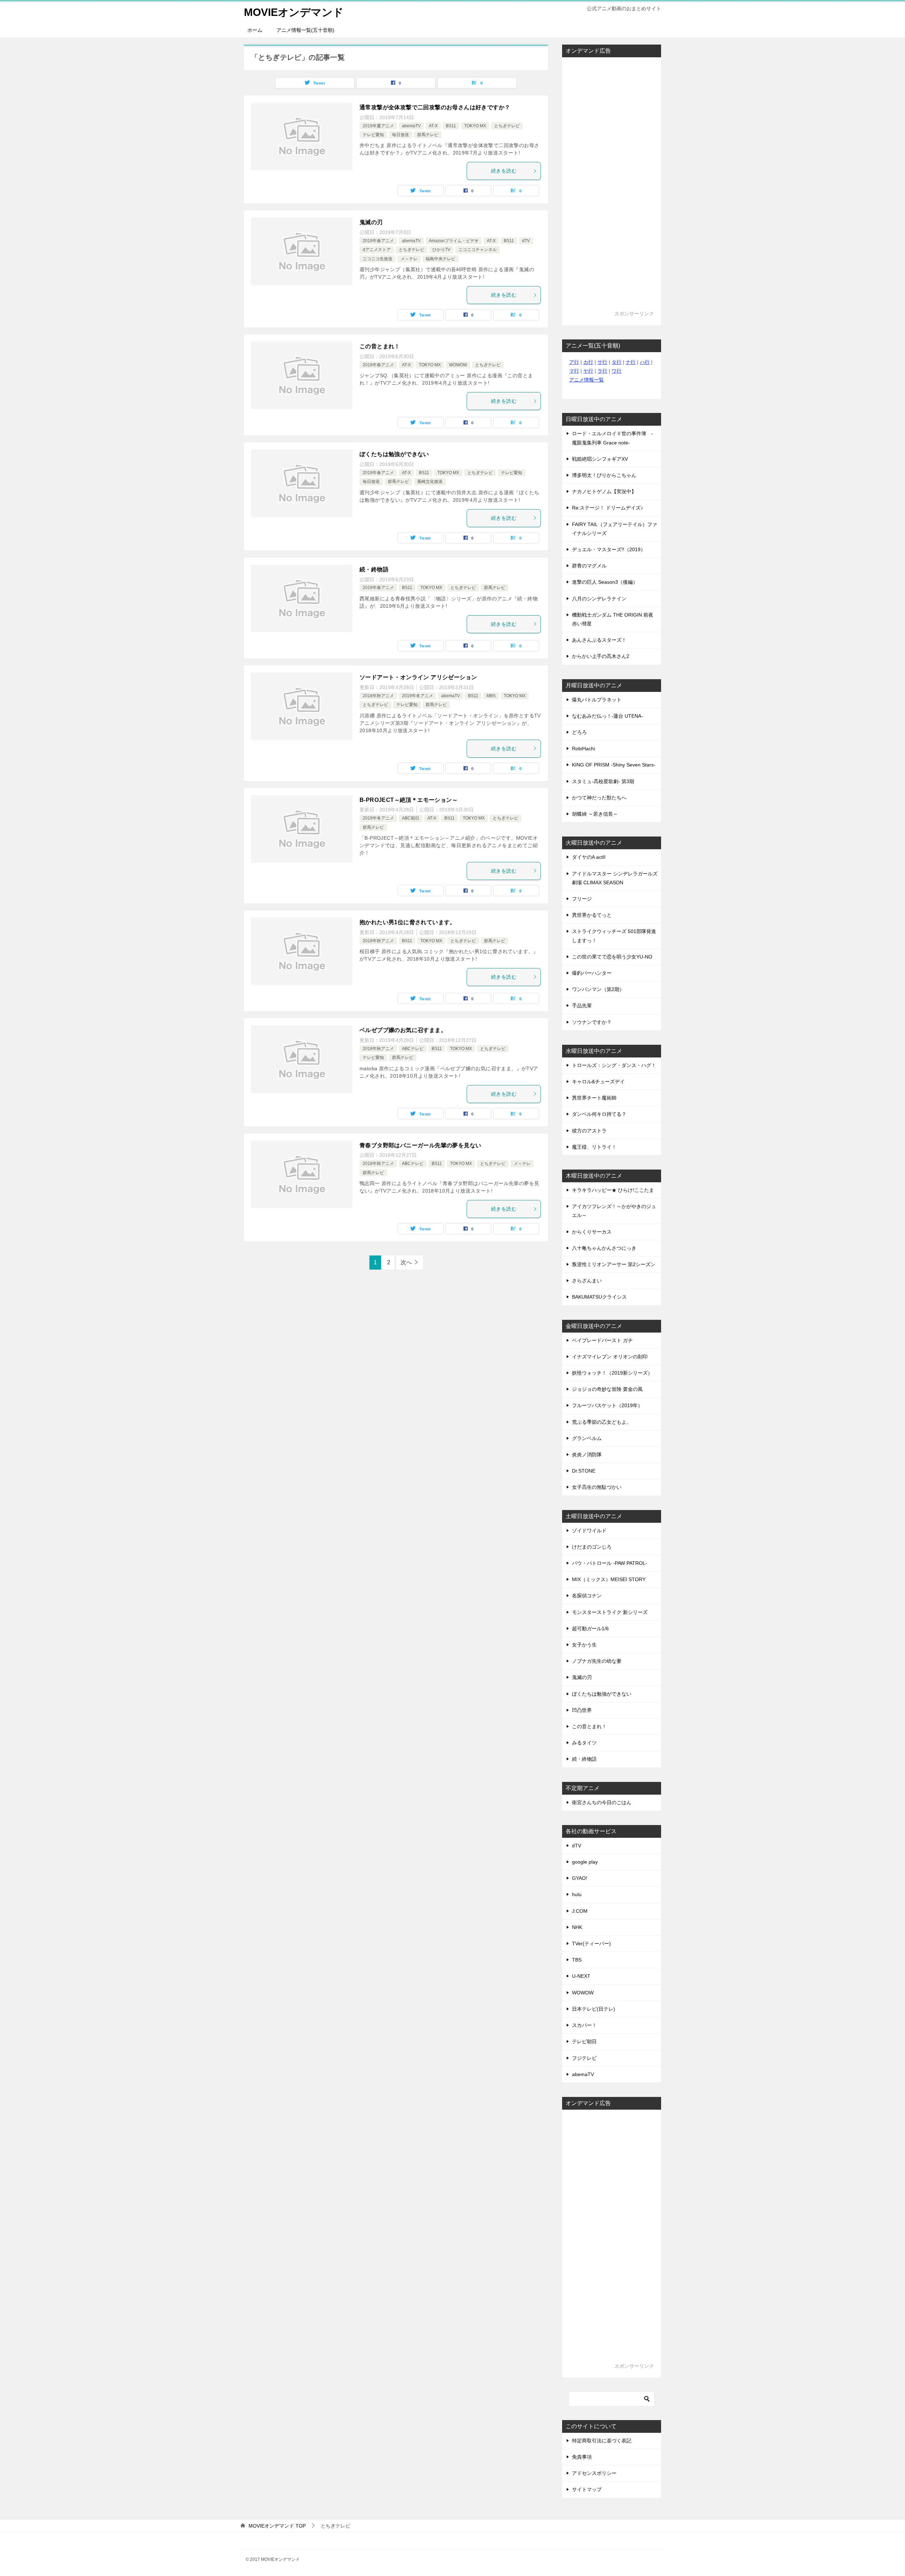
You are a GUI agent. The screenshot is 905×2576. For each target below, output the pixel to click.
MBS (491, 696)
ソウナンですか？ (592, 1022)
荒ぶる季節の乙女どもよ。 (602, 1422)
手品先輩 (582, 1006)
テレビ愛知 (373, 135)
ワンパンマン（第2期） (598, 989)
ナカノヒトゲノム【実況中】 (604, 491)
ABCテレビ (413, 1049)
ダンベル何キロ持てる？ (599, 1114)
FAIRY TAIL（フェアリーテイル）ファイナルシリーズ (615, 529)
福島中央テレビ (440, 259)
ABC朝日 (411, 818)
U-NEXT (581, 1976)
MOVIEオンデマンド (294, 12)
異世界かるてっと (592, 915)
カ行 (588, 362)
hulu (577, 1894)
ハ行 (645, 362)
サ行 (602, 362)
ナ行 (631, 362)
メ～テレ (409, 259)
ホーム (255, 30)
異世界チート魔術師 (594, 1098)
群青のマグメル (589, 566)
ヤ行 (588, 371)
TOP (277, 2526)
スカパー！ (584, 2025)
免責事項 (582, 2457)
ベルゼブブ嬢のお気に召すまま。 (403, 1030)
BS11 (451, 126)
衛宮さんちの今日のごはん (602, 1802)
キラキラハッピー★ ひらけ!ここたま (613, 1190)
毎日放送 (401, 135)
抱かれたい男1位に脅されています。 (408, 922)
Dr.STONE (584, 1471)
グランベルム (587, 1438)
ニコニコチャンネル (478, 250)
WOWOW (458, 365)
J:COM (580, 1911)
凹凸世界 (582, 1710)
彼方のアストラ (589, 1131)
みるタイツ (584, 1743)
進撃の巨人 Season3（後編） (605, 582)
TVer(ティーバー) (591, 1943)
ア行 (574, 362)
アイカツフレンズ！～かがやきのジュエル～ (614, 1211)
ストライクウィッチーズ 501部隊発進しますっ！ (614, 936)
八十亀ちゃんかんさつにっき (604, 1248)
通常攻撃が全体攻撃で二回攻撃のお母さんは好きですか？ (435, 107)
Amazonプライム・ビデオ (454, 241)
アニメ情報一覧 (586, 380)
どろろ (579, 732)
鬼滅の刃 (371, 222)
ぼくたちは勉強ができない (394, 454)
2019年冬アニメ (418, 696)
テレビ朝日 (584, 2041)
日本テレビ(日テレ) (594, 2009)
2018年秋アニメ (378, 696)
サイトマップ (587, 2489)
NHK (577, 1927)
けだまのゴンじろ (592, 1547)
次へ (406, 1262)
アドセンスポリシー (594, 2473)
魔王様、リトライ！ (594, 1147)
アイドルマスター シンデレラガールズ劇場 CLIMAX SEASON (615, 878)
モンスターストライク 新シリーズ (610, 1612)
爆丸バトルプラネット (597, 700)
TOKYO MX (475, 126)
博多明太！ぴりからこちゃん (604, 475)
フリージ (582, 899)
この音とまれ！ (380, 346)
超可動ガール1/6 (590, 1628)
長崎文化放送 (430, 482)
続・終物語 (374, 569)
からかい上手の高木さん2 (601, 656)
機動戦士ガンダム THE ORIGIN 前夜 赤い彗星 (613, 619)
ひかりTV (441, 250)
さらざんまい (587, 1281)
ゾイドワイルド (589, 1531)
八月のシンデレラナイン (599, 599)
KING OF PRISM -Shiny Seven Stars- (614, 765)
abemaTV (411, 126)
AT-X (433, 126)
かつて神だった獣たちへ (599, 798)
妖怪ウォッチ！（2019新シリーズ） (612, 1373)
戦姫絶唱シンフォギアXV (600, 459)
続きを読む (504, 171)
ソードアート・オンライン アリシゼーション (418, 677)
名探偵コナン (587, 1596)
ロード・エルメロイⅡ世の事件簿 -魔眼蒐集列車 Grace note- (612, 438)
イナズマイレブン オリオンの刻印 (610, 1357)
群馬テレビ (428, 135)
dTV (526, 241)
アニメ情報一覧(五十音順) (305, 30)
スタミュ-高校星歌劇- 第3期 (603, 781)
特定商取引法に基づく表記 (602, 2441)
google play (585, 1862)
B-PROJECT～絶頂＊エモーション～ (409, 800)
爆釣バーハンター (592, 973)
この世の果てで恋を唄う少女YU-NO (612, 957)
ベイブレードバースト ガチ (602, 1340)
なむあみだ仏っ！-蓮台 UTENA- (608, 716)
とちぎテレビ (507, 126)
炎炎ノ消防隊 (587, 1455)
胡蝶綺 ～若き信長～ (595, 814)
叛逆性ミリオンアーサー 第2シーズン (614, 1264)
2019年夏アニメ (378, 126)
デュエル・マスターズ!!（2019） (609, 549)
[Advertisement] (612, 187)
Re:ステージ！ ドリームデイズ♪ (608, 508)
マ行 (574, 371)
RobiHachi (583, 748)
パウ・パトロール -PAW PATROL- (610, 1563)
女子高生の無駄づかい (597, 1487)
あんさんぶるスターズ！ (599, 640)
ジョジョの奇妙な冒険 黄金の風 (607, 1389)
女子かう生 (584, 1645)
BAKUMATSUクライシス (599, 1297)
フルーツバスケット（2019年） (607, 1405)
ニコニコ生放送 (378, 259)
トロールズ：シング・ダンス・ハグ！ (614, 1065)
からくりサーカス (592, 1232)
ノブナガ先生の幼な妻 (597, 1661)
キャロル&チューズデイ (598, 1082)
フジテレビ (584, 2058)
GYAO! (580, 1878)
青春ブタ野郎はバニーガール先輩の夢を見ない (420, 1145)
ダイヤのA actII (589, 857)
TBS (577, 1960)
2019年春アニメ (378, 241)
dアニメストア (377, 250)
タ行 (617, 362)
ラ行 (602, 371)
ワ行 (617, 371)
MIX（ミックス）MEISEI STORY (609, 1579)
